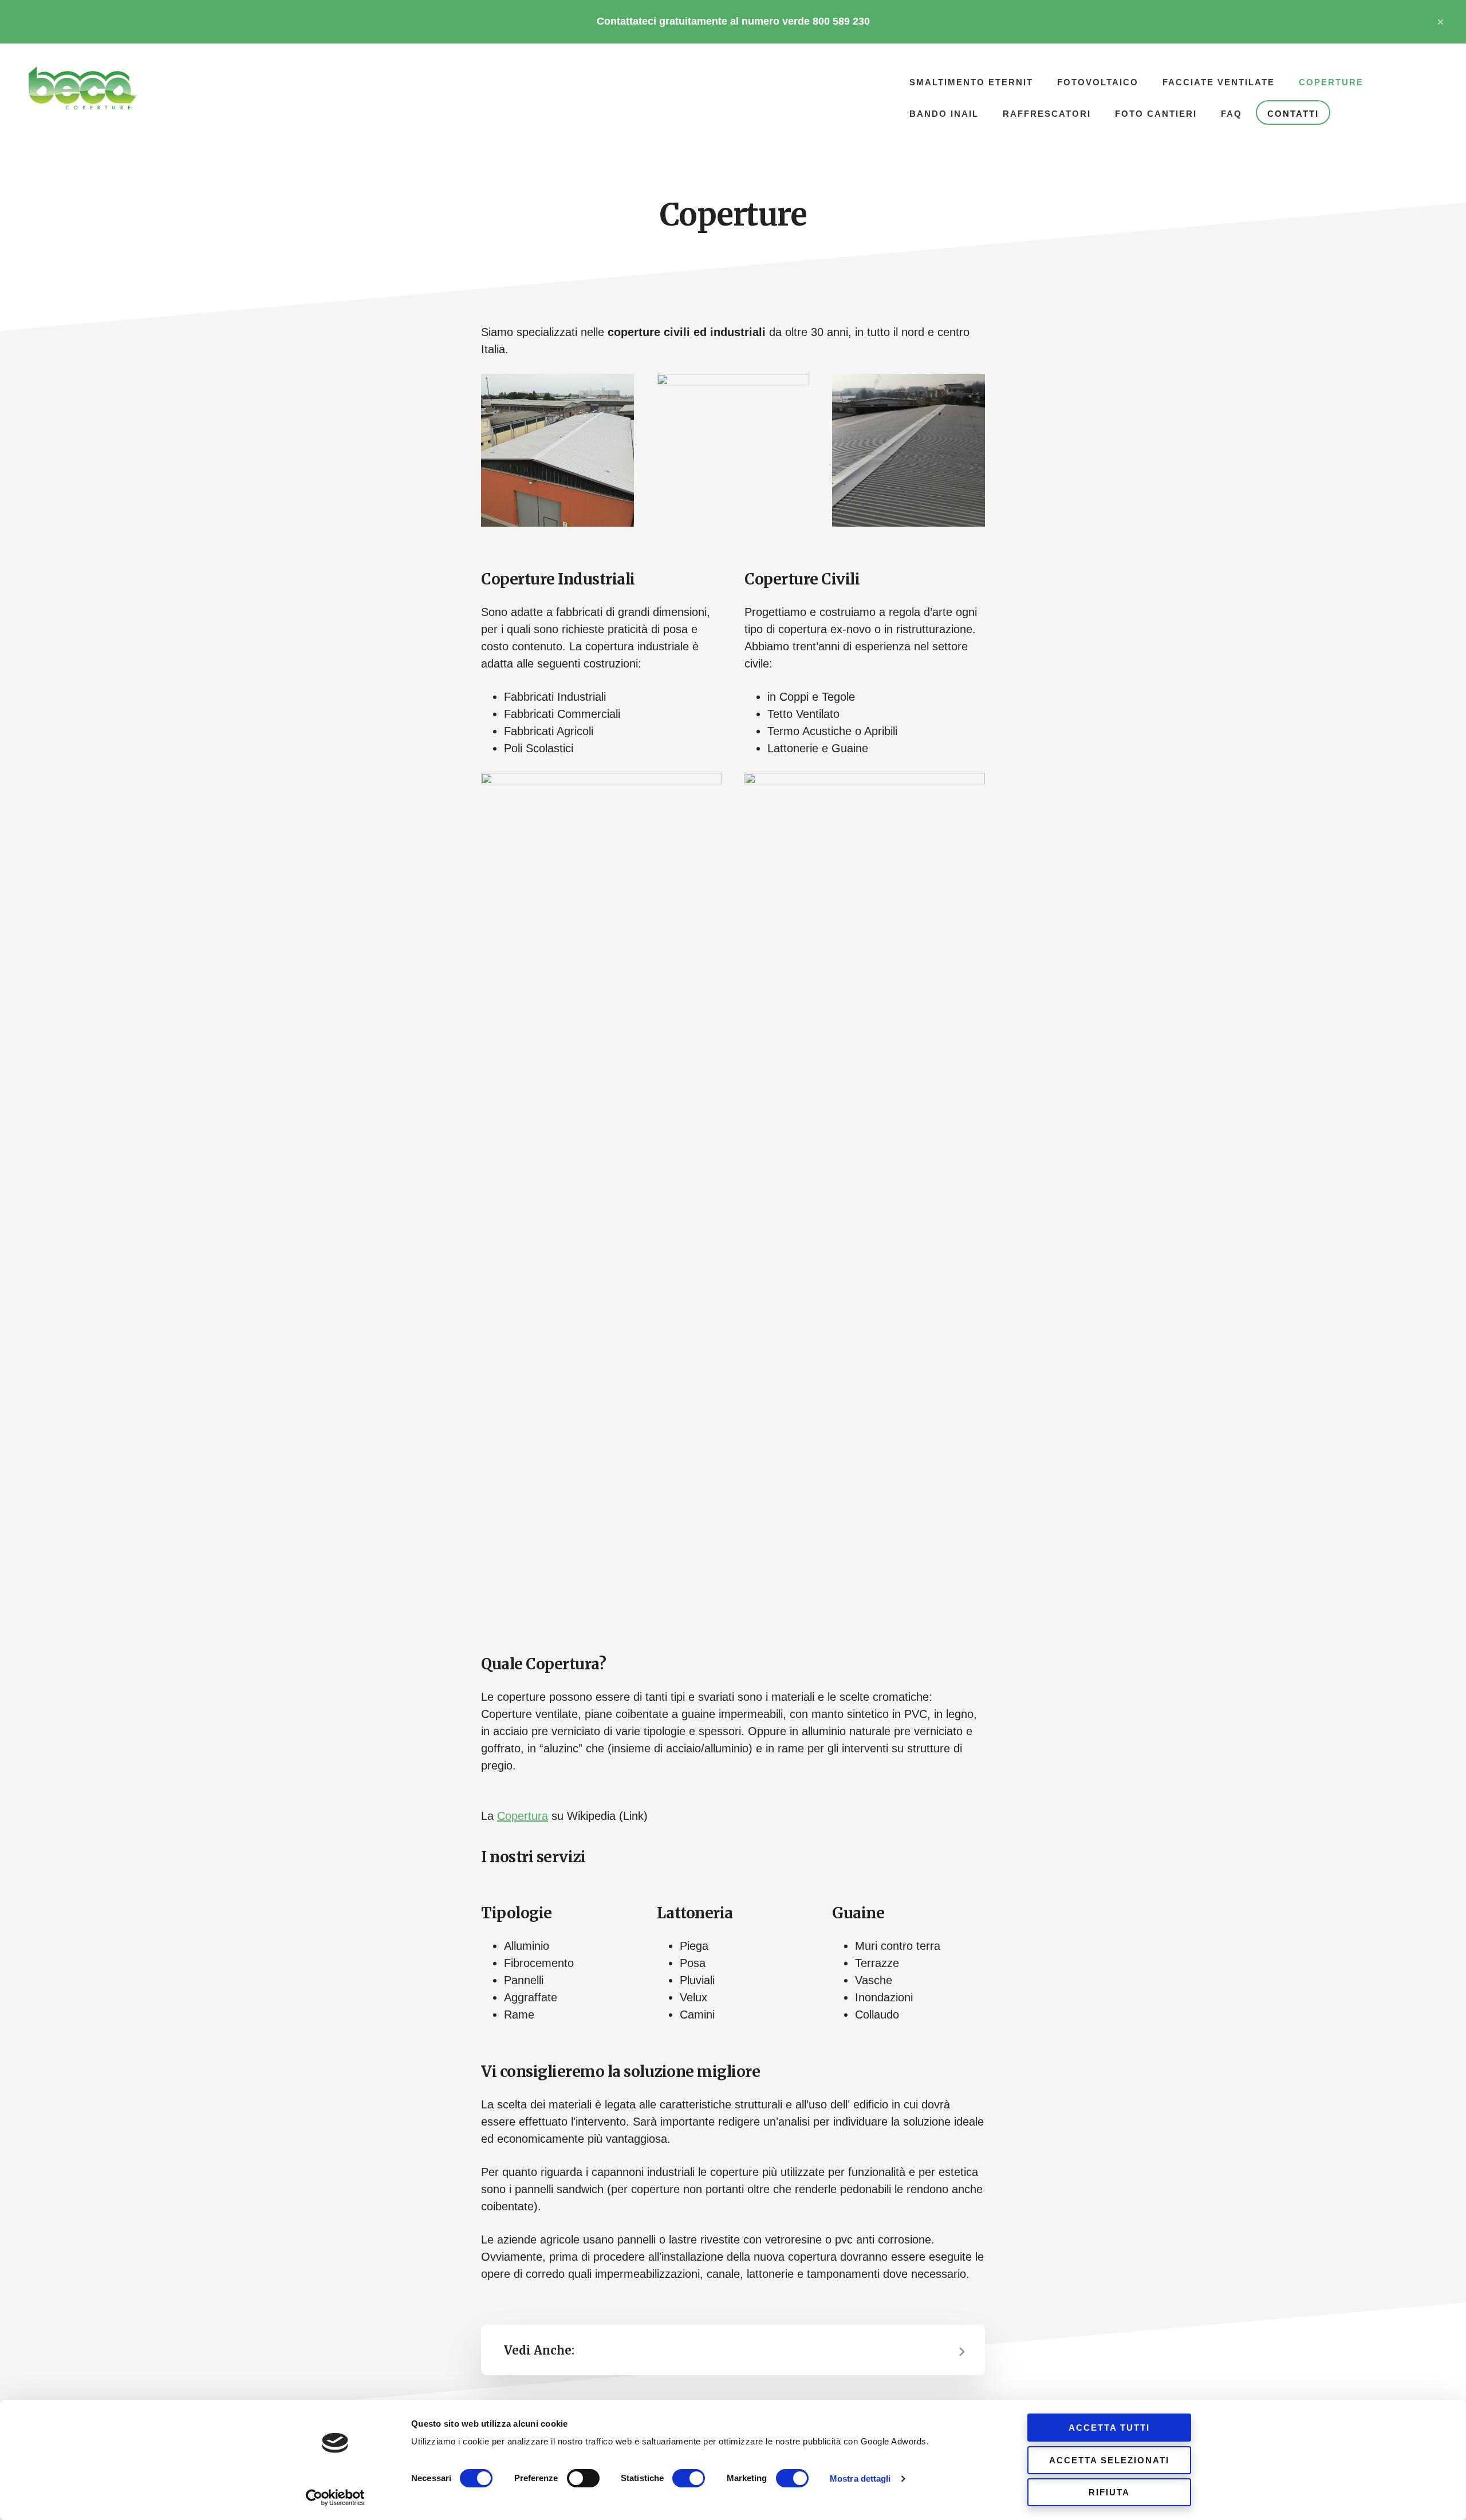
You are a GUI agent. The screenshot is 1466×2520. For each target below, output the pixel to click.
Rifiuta (1109, 2492)
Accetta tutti (1109, 2428)
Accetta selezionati (1109, 2460)
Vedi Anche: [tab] (539, 2350)
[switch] (583, 2478)
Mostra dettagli (860, 2478)
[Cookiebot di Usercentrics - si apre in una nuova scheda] (335, 2498)
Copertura (523, 1816)
